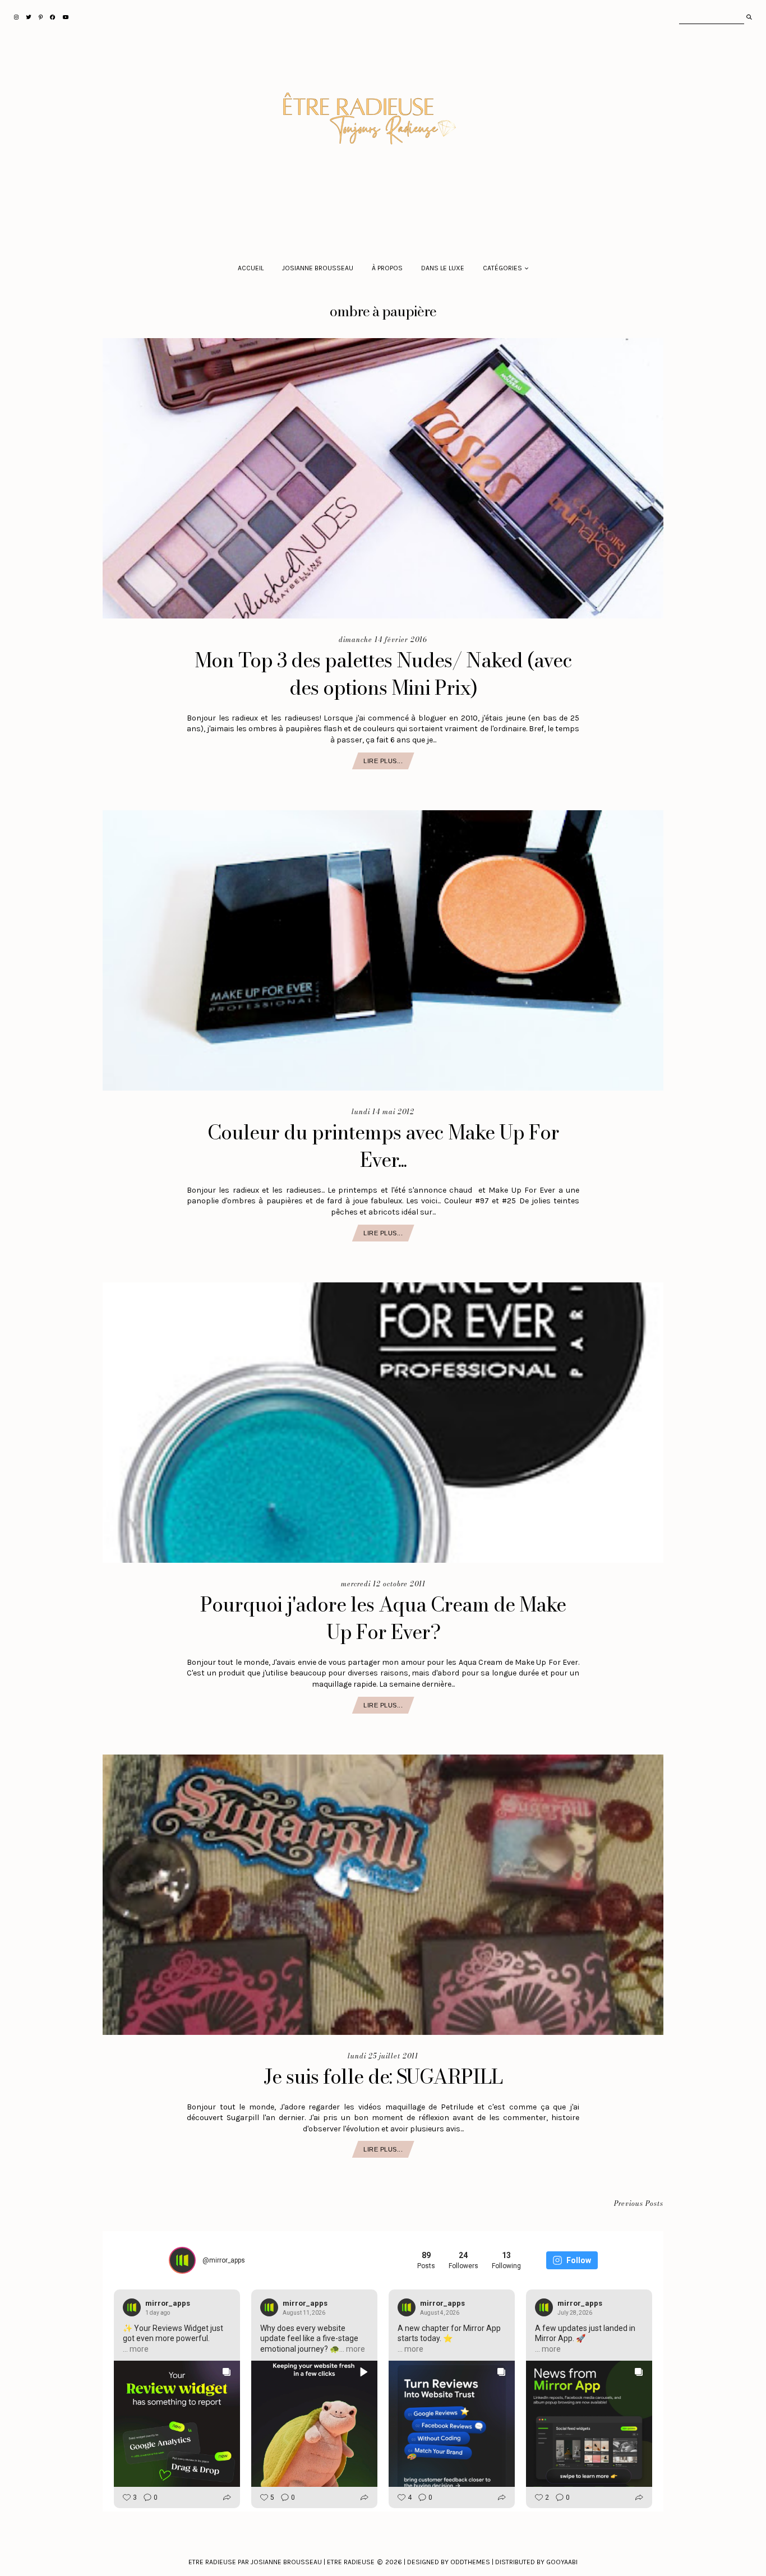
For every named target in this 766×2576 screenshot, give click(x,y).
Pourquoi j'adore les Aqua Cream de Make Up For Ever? (383, 1618)
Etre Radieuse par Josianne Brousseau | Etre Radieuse (282, 2562)
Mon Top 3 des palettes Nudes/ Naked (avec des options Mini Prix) (383, 674)
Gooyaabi (562, 2562)
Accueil (251, 268)
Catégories (502, 268)
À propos (387, 268)
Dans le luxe (443, 268)
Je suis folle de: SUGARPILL (383, 2077)
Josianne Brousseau (318, 268)
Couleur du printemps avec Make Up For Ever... (383, 1146)
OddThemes (470, 2562)
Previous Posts (639, 2204)
